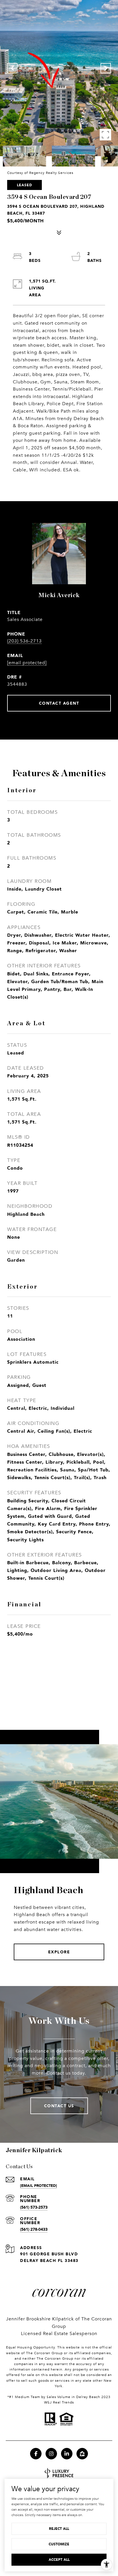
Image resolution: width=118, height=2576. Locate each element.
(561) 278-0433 (34, 2229)
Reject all (59, 2529)
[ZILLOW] (82, 2454)
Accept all (59, 2560)
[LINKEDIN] (67, 2454)
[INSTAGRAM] (51, 2454)
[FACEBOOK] (36, 2454)
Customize (59, 2544)
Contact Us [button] (59, 2106)
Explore (59, 1952)
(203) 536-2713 (24, 641)
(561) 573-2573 (34, 2207)
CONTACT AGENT (59, 703)
